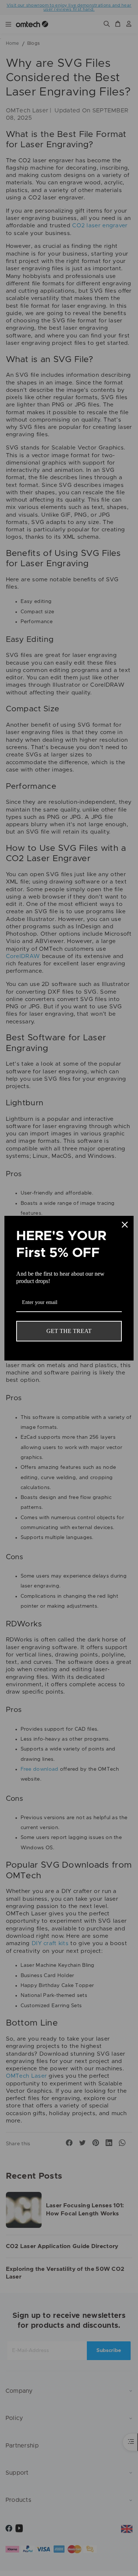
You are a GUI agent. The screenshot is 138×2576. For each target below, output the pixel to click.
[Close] (125, 1225)
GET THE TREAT (69, 1331)
